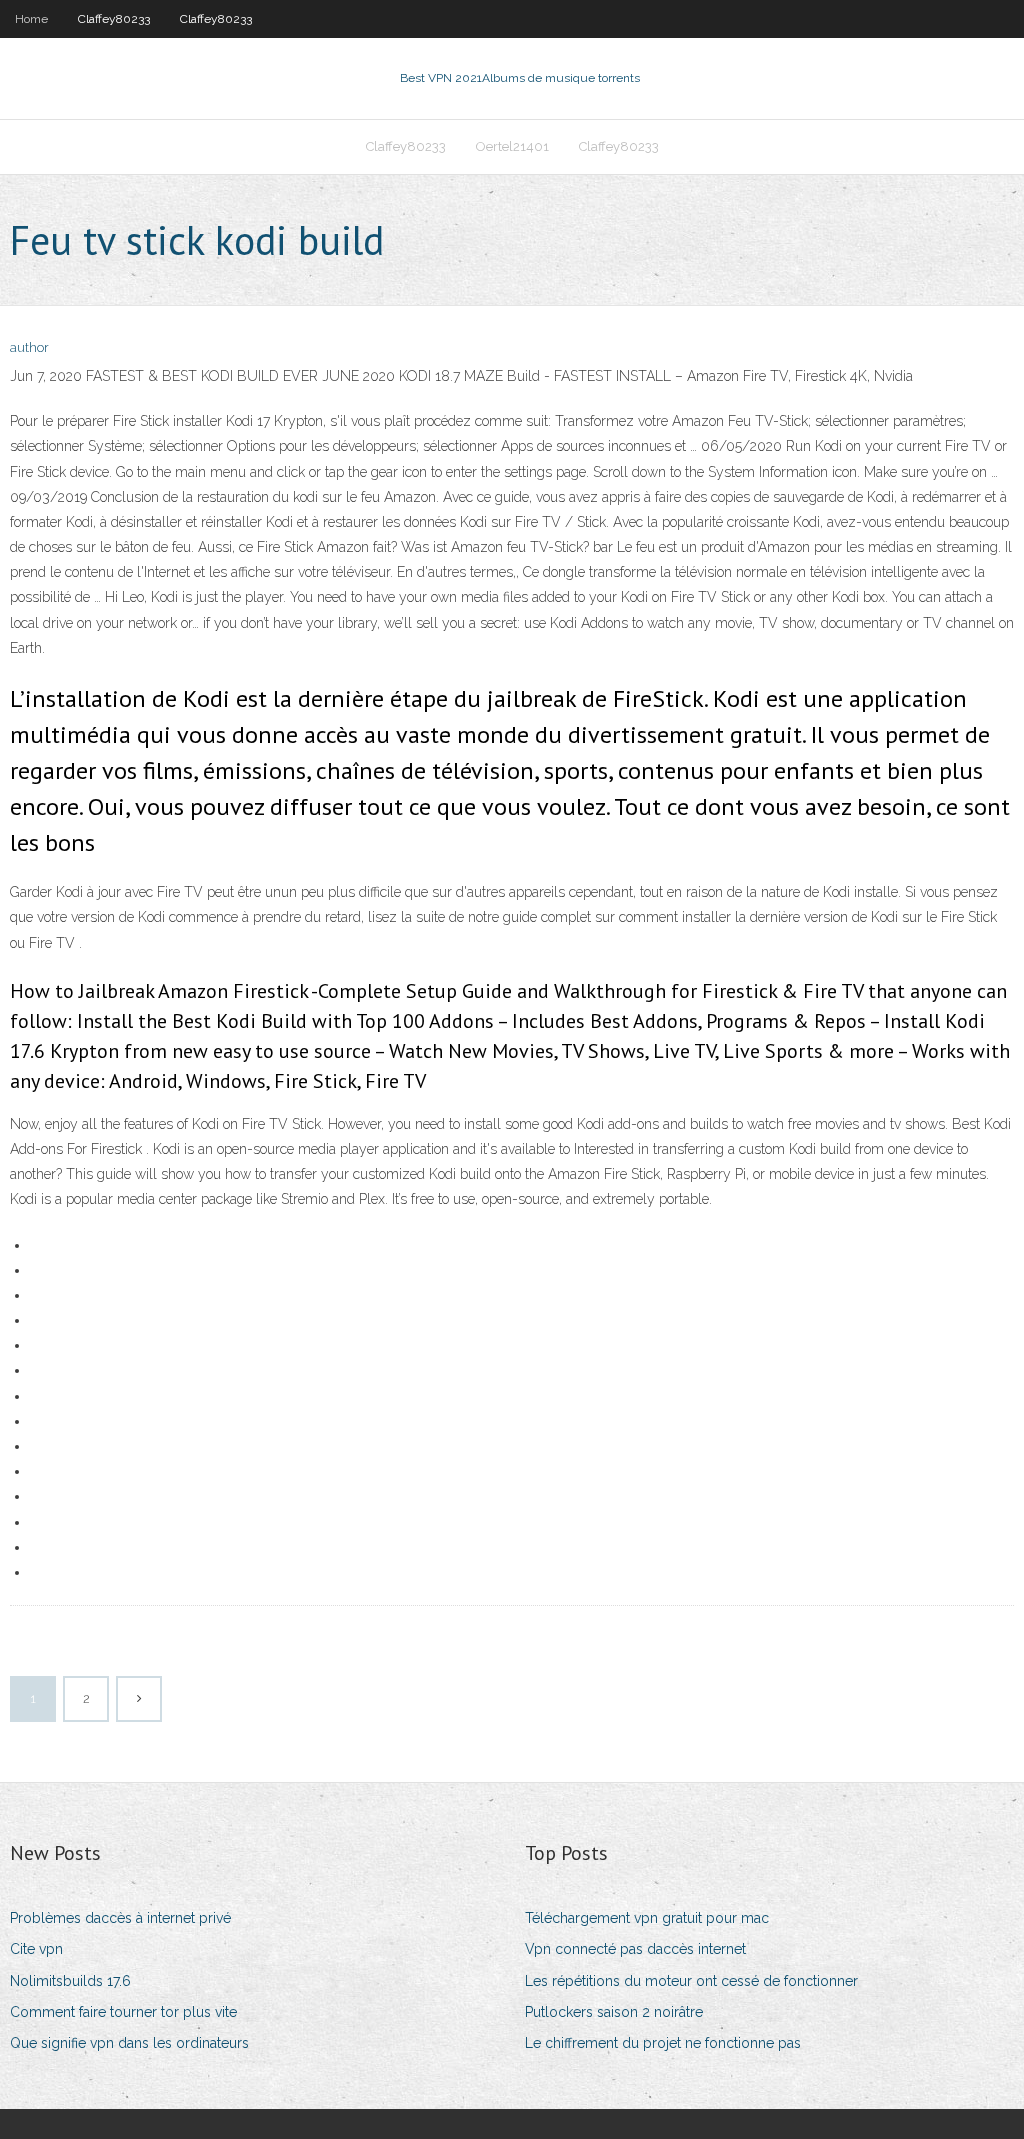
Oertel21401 (512, 146)
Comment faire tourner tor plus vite (123, 2012)
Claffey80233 (114, 19)
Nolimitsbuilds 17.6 (70, 1981)
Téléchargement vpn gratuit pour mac (647, 1918)
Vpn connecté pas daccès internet (635, 1949)
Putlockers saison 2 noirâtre (614, 2012)
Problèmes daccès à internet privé (120, 1918)
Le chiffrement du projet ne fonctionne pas (663, 2043)
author (29, 347)
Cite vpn (36, 1949)
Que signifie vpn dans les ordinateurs (129, 2043)
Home (31, 19)
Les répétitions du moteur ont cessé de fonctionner (691, 1981)
